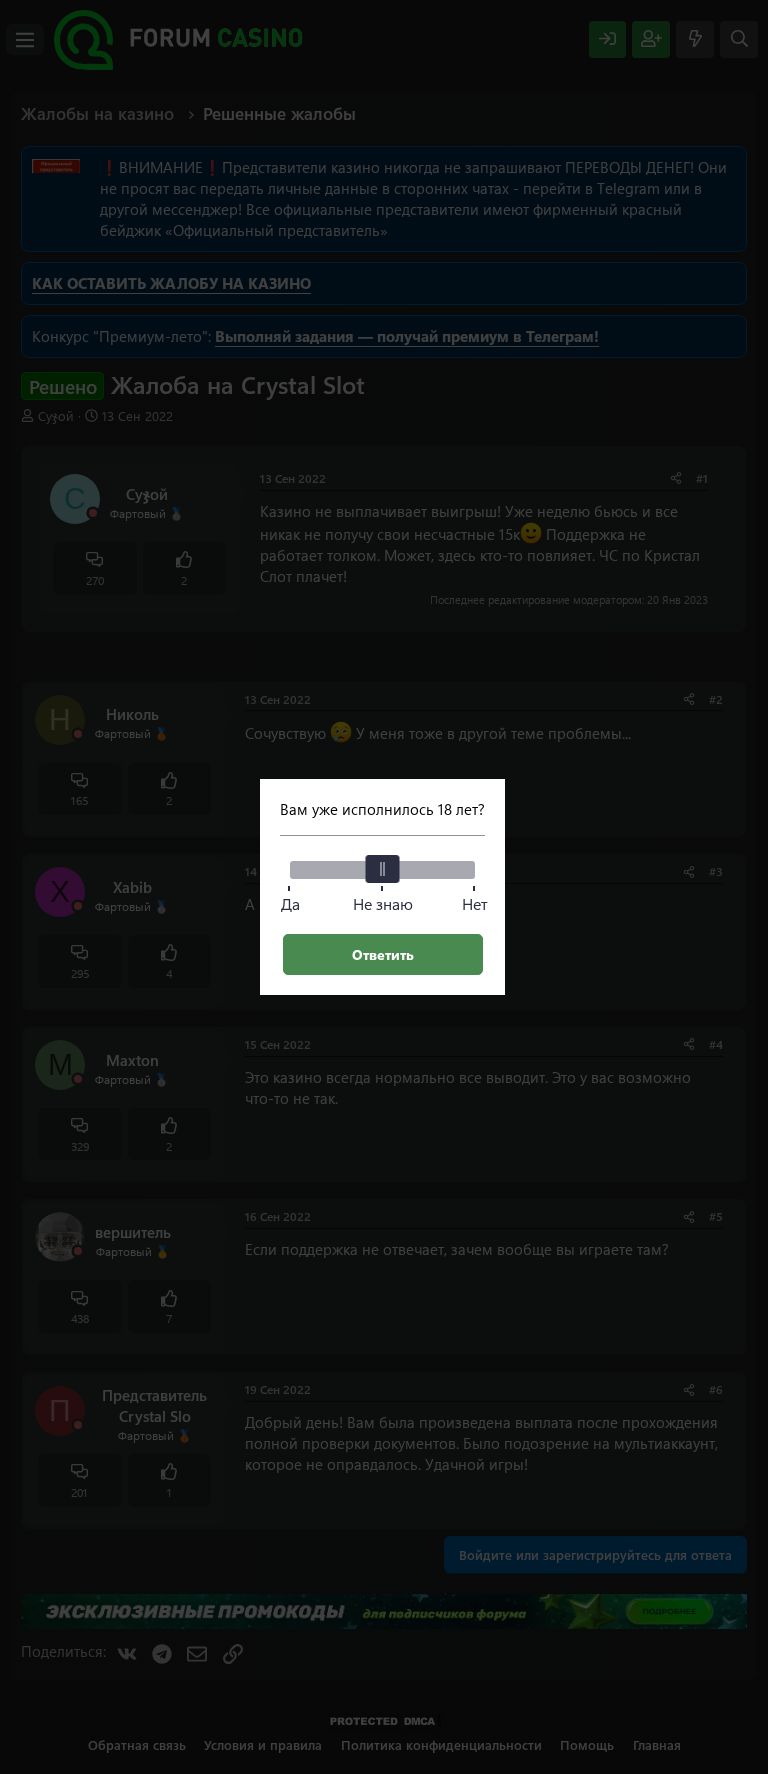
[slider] (383, 869)
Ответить (383, 954)
